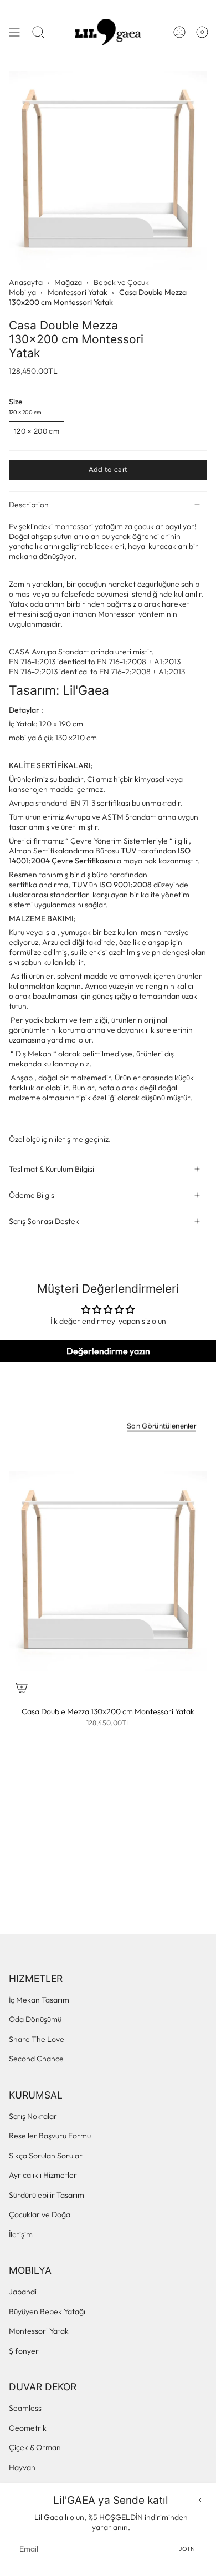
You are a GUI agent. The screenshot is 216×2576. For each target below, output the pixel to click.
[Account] (179, 32)
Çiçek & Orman (35, 2447)
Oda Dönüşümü (35, 2019)
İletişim (21, 2234)
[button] (38, 32)
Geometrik (28, 2428)
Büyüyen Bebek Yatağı (47, 2311)
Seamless (25, 2408)
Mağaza (68, 282)
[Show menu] (14, 32)
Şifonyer (24, 2351)
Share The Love (37, 2039)
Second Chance (36, 2059)
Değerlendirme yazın (108, 1351)
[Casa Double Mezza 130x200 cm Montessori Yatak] (108, 1571)
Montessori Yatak (78, 292)
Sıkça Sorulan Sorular (46, 2156)
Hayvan (22, 2467)
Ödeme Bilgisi (32, 1195)
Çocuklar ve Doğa (40, 2214)
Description (29, 505)
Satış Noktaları (34, 2116)
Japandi (23, 2292)
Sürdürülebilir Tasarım (47, 2195)
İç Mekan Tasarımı (40, 2000)
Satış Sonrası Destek (44, 1221)
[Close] (199, 2500)
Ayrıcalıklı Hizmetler (43, 2175)
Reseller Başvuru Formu (50, 2136)
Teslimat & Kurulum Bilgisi (52, 1169)
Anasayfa (26, 282)
